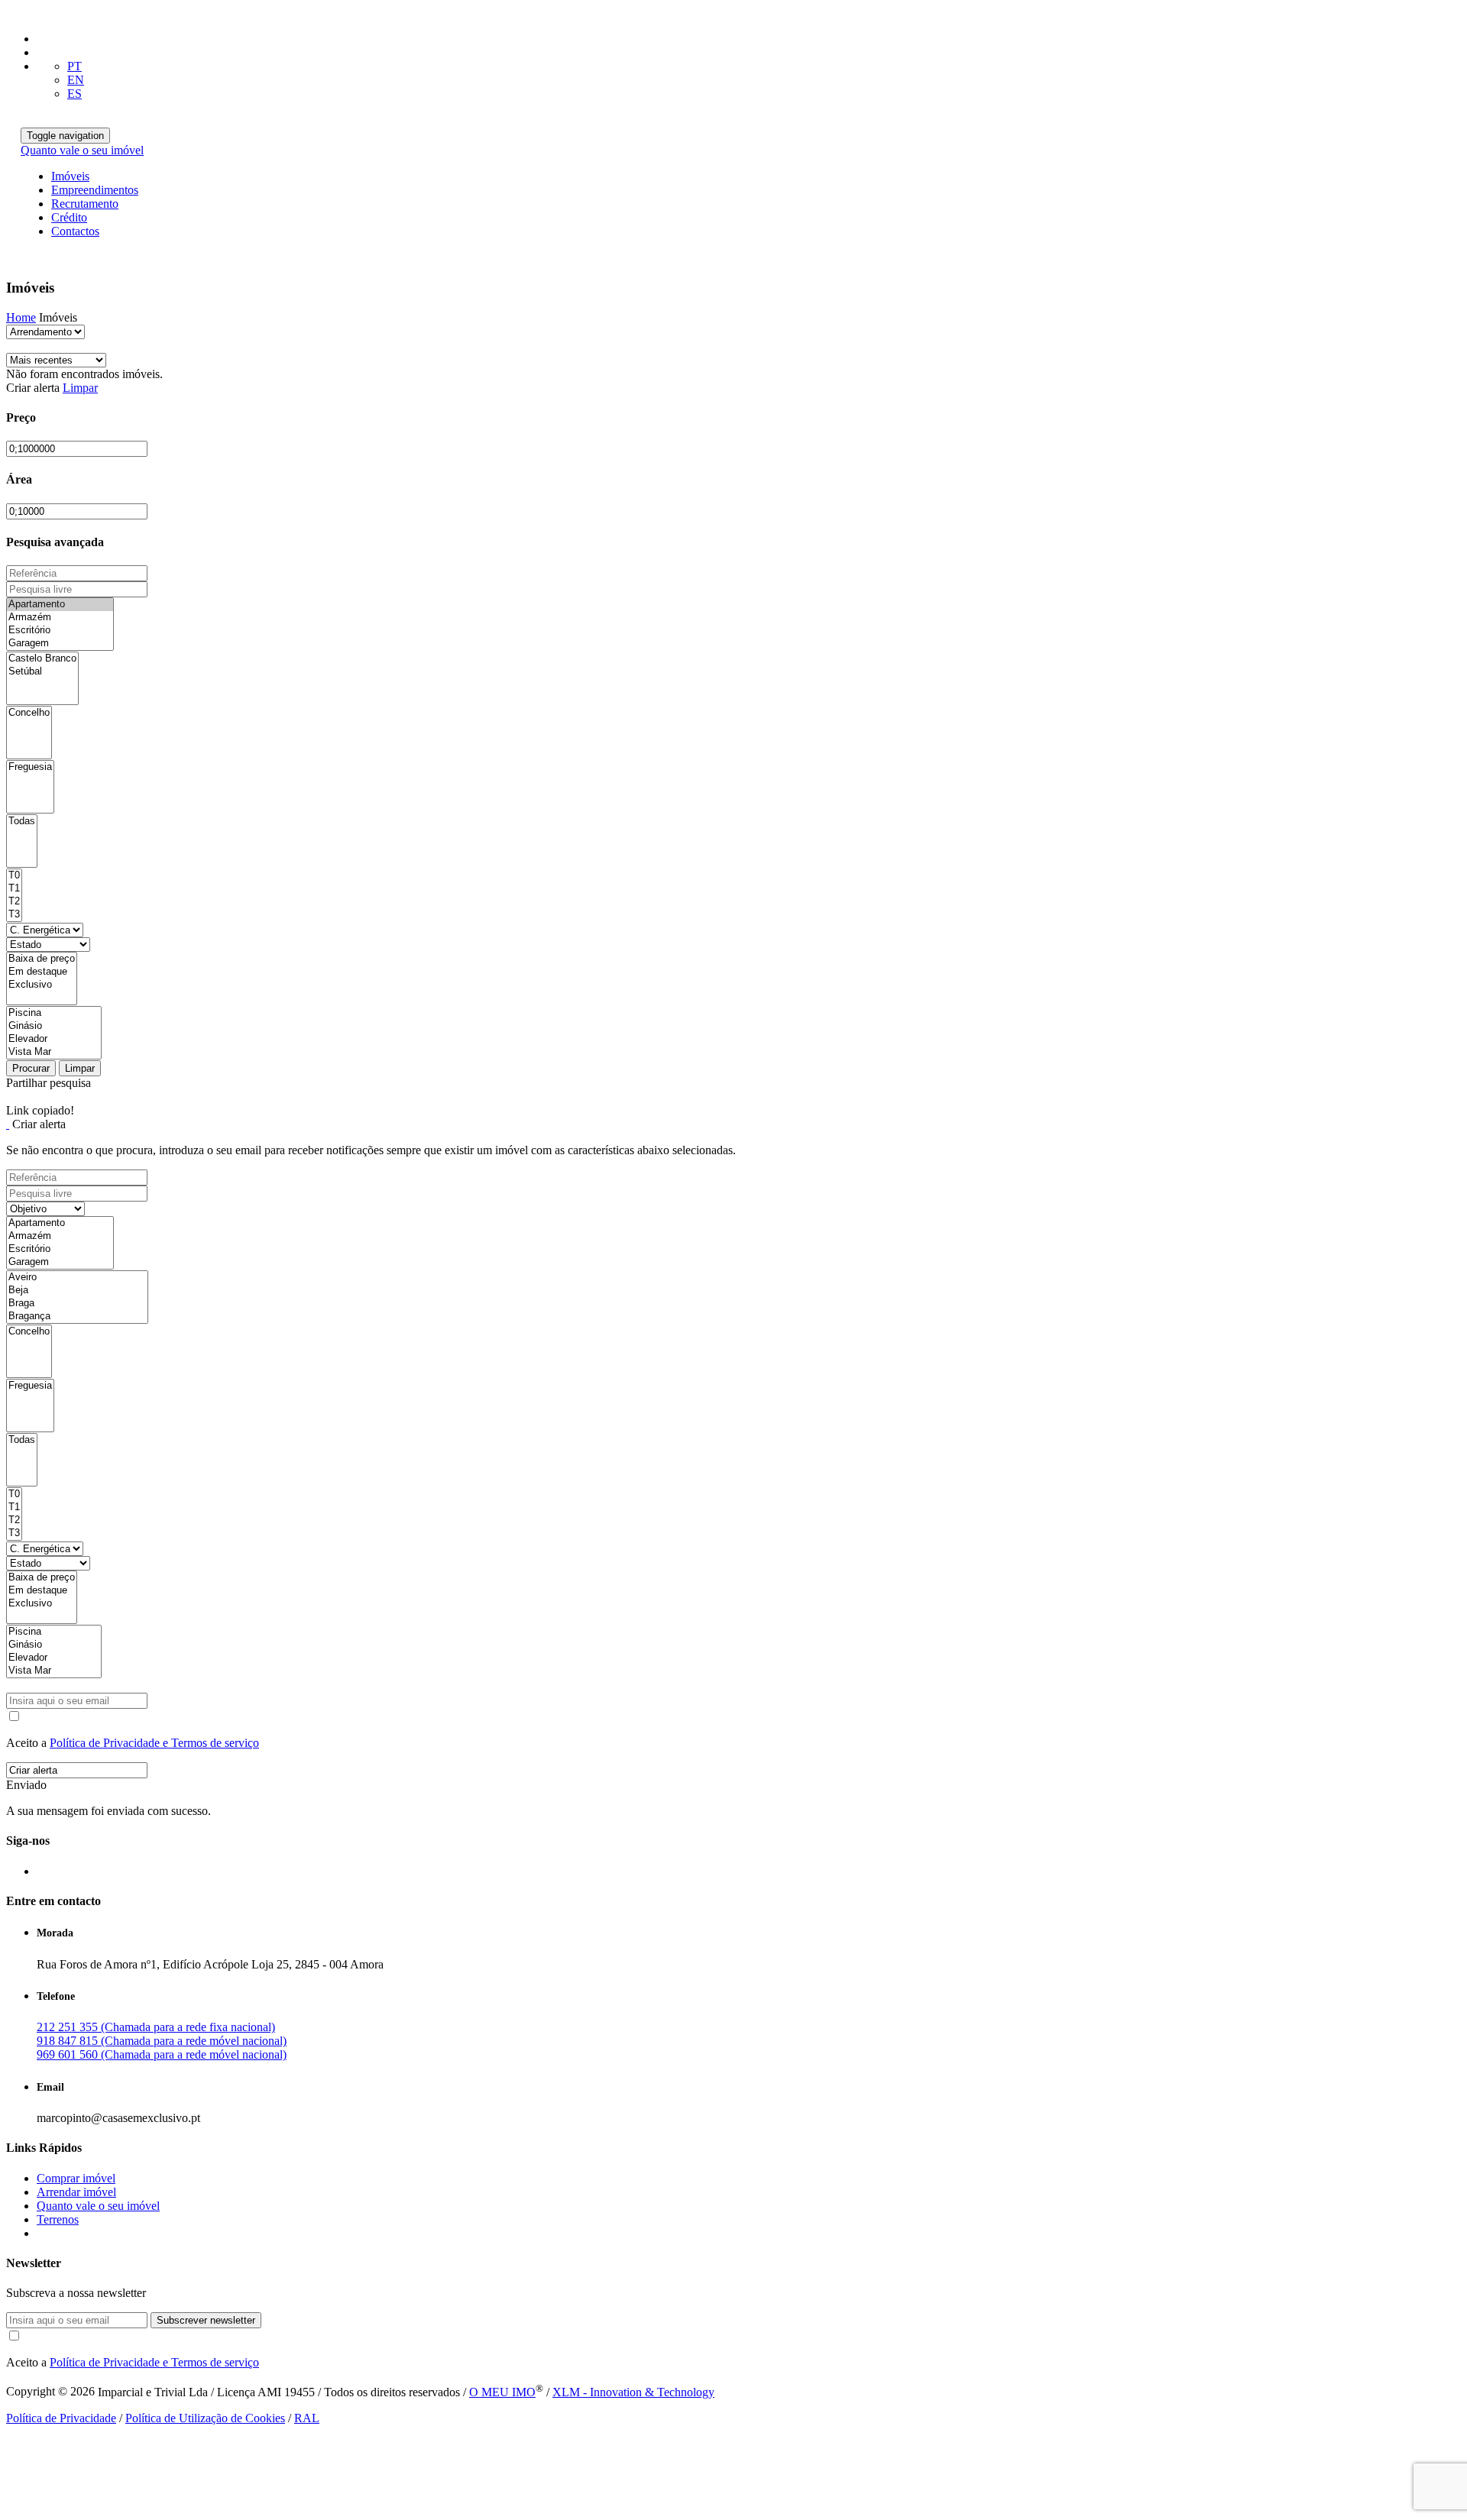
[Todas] (22, 822)
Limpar (80, 388)
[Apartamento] (60, 605)
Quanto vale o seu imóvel (82, 150)
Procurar (31, 1068)
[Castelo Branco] (42, 659)
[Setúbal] (42, 672)
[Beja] (77, 1291)
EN (76, 80)
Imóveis (70, 176)
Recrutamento (85, 204)
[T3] (14, 915)
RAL (307, 2418)
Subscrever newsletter (206, 2320)
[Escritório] (60, 631)
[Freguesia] (30, 767)
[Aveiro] (77, 1278)
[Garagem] (60, 644)
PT (74, 66)
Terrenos (58, 2219)
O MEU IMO (502, 2392)
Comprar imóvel (76, 2178)
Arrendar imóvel (76, 2192)
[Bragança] (77, 1317)
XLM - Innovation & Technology (633, 2392)
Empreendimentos (95, 190)
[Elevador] (54, 1039)
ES (74, 94)
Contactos (75, 231)
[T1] (14, 889)
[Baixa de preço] (42, 959)
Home (21, 317)
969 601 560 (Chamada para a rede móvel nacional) (162, 2054)
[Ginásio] (54, 1026)
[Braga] (77, 1304)
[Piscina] (54, 1013)
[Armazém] (60, 618)
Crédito (69, 217)
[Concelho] (29, 713)
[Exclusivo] (42, 985)
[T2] (14, 902)
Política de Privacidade (61, 2418)
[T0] (14, 876)
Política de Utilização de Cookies (205, 2418)
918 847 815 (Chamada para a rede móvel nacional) (162, 2041)
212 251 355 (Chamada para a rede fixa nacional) (156, 2027)
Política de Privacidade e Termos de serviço (154, 1743)
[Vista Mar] (54, 1052)
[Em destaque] (42, 972)
